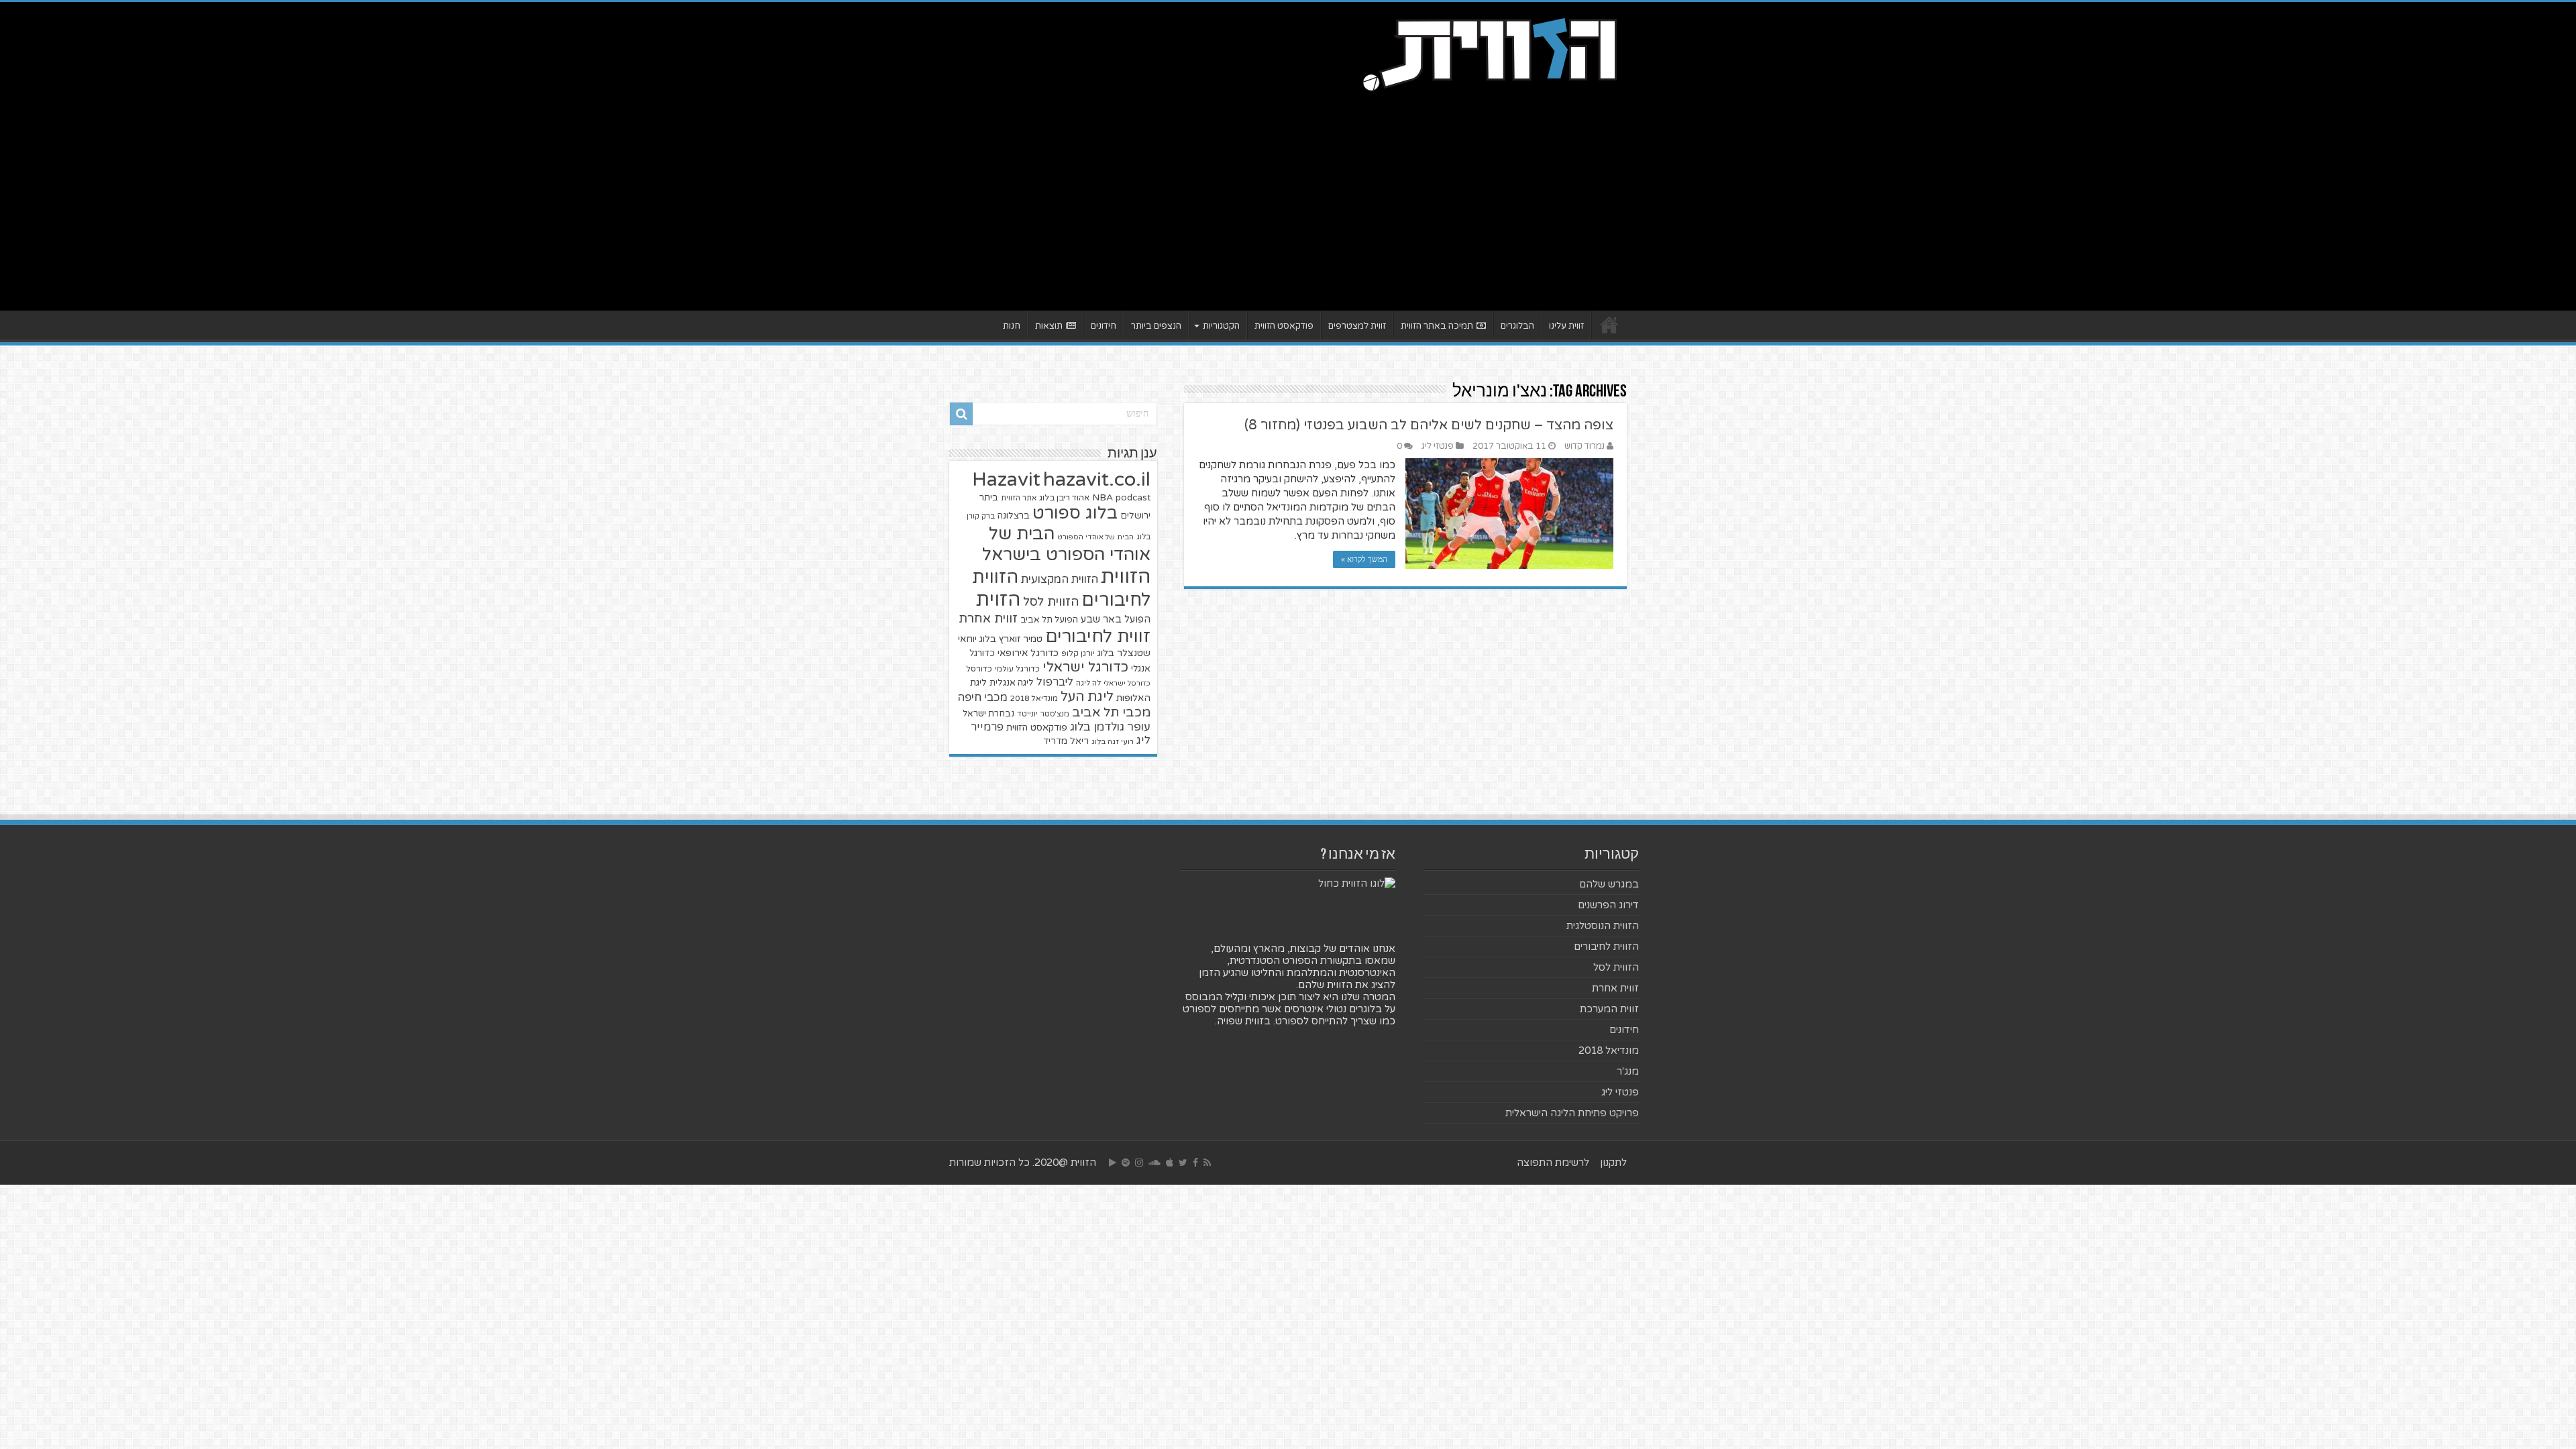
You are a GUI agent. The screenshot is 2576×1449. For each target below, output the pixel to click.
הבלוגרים (1517, 326)
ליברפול (1055, 682)
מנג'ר (1628, 1071)
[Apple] (1170, 1163)
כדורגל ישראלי (1085, 667)
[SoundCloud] (1155, 1163)
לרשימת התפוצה (1553, 1163)
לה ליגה (1088, 683)
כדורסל (979, 669)
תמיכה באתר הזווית (1437, 326)
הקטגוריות (1221, 326)
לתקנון (1613, 1163)
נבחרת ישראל (988, 714)
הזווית (1126, 577)
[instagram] (1139, 1163)
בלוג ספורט (1075, 513)
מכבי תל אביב (1111, 712)
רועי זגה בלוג (1113, 742)
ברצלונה (1014, 516)
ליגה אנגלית (1012, 683)
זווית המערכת (1609, 1009)
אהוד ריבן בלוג (1064, 498)
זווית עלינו (1566, 326)
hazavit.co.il (1097, 479)
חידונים (1104, 326)
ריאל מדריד (1066, 741)
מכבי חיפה (982, 698)
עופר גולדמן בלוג (1110, 727)
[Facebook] (1195, 1163)
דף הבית (1609, 325)
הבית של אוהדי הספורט (1095, 537)
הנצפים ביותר (1156, 326)
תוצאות (1049, 326)
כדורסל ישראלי (1127, 683)
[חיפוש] (961, 414)
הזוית (998, 600)
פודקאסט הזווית (1284, 326)
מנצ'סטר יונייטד (1043, 714)
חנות (1012, 326)
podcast (1133, 498)
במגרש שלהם (1609, 884)
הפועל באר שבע (1116, 620)
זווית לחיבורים (1098, 636)
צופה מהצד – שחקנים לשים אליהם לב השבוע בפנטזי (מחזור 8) (1429, 425)
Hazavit (1006, 480)
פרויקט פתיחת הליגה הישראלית (1572, 1113)
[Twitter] (1183, 1163)
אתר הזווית (1019, 498)
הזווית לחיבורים (1606, 947)
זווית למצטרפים (1357, 326)
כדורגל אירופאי (1028, 653)
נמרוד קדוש (1585, 446)
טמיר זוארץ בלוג (1011, 639)
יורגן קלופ (1078, 654)
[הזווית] (1489, 53)
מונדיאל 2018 (1034, 698)
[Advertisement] (1288, 197)
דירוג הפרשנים (1608, 905)
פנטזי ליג (1438, 446)
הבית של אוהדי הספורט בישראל (1066, 544)
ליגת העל (1087, 697)
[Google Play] (1113, 1163)
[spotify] (1126, 1163)
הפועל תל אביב (1049, 620)
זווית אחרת (988, 619)
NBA (1103, 497)
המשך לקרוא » (1364, 559)
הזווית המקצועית (1060, 580)
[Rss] (1207, 1163)
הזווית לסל (1051, 602)
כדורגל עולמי (1017, 669)
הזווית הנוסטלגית (1603, 926)
